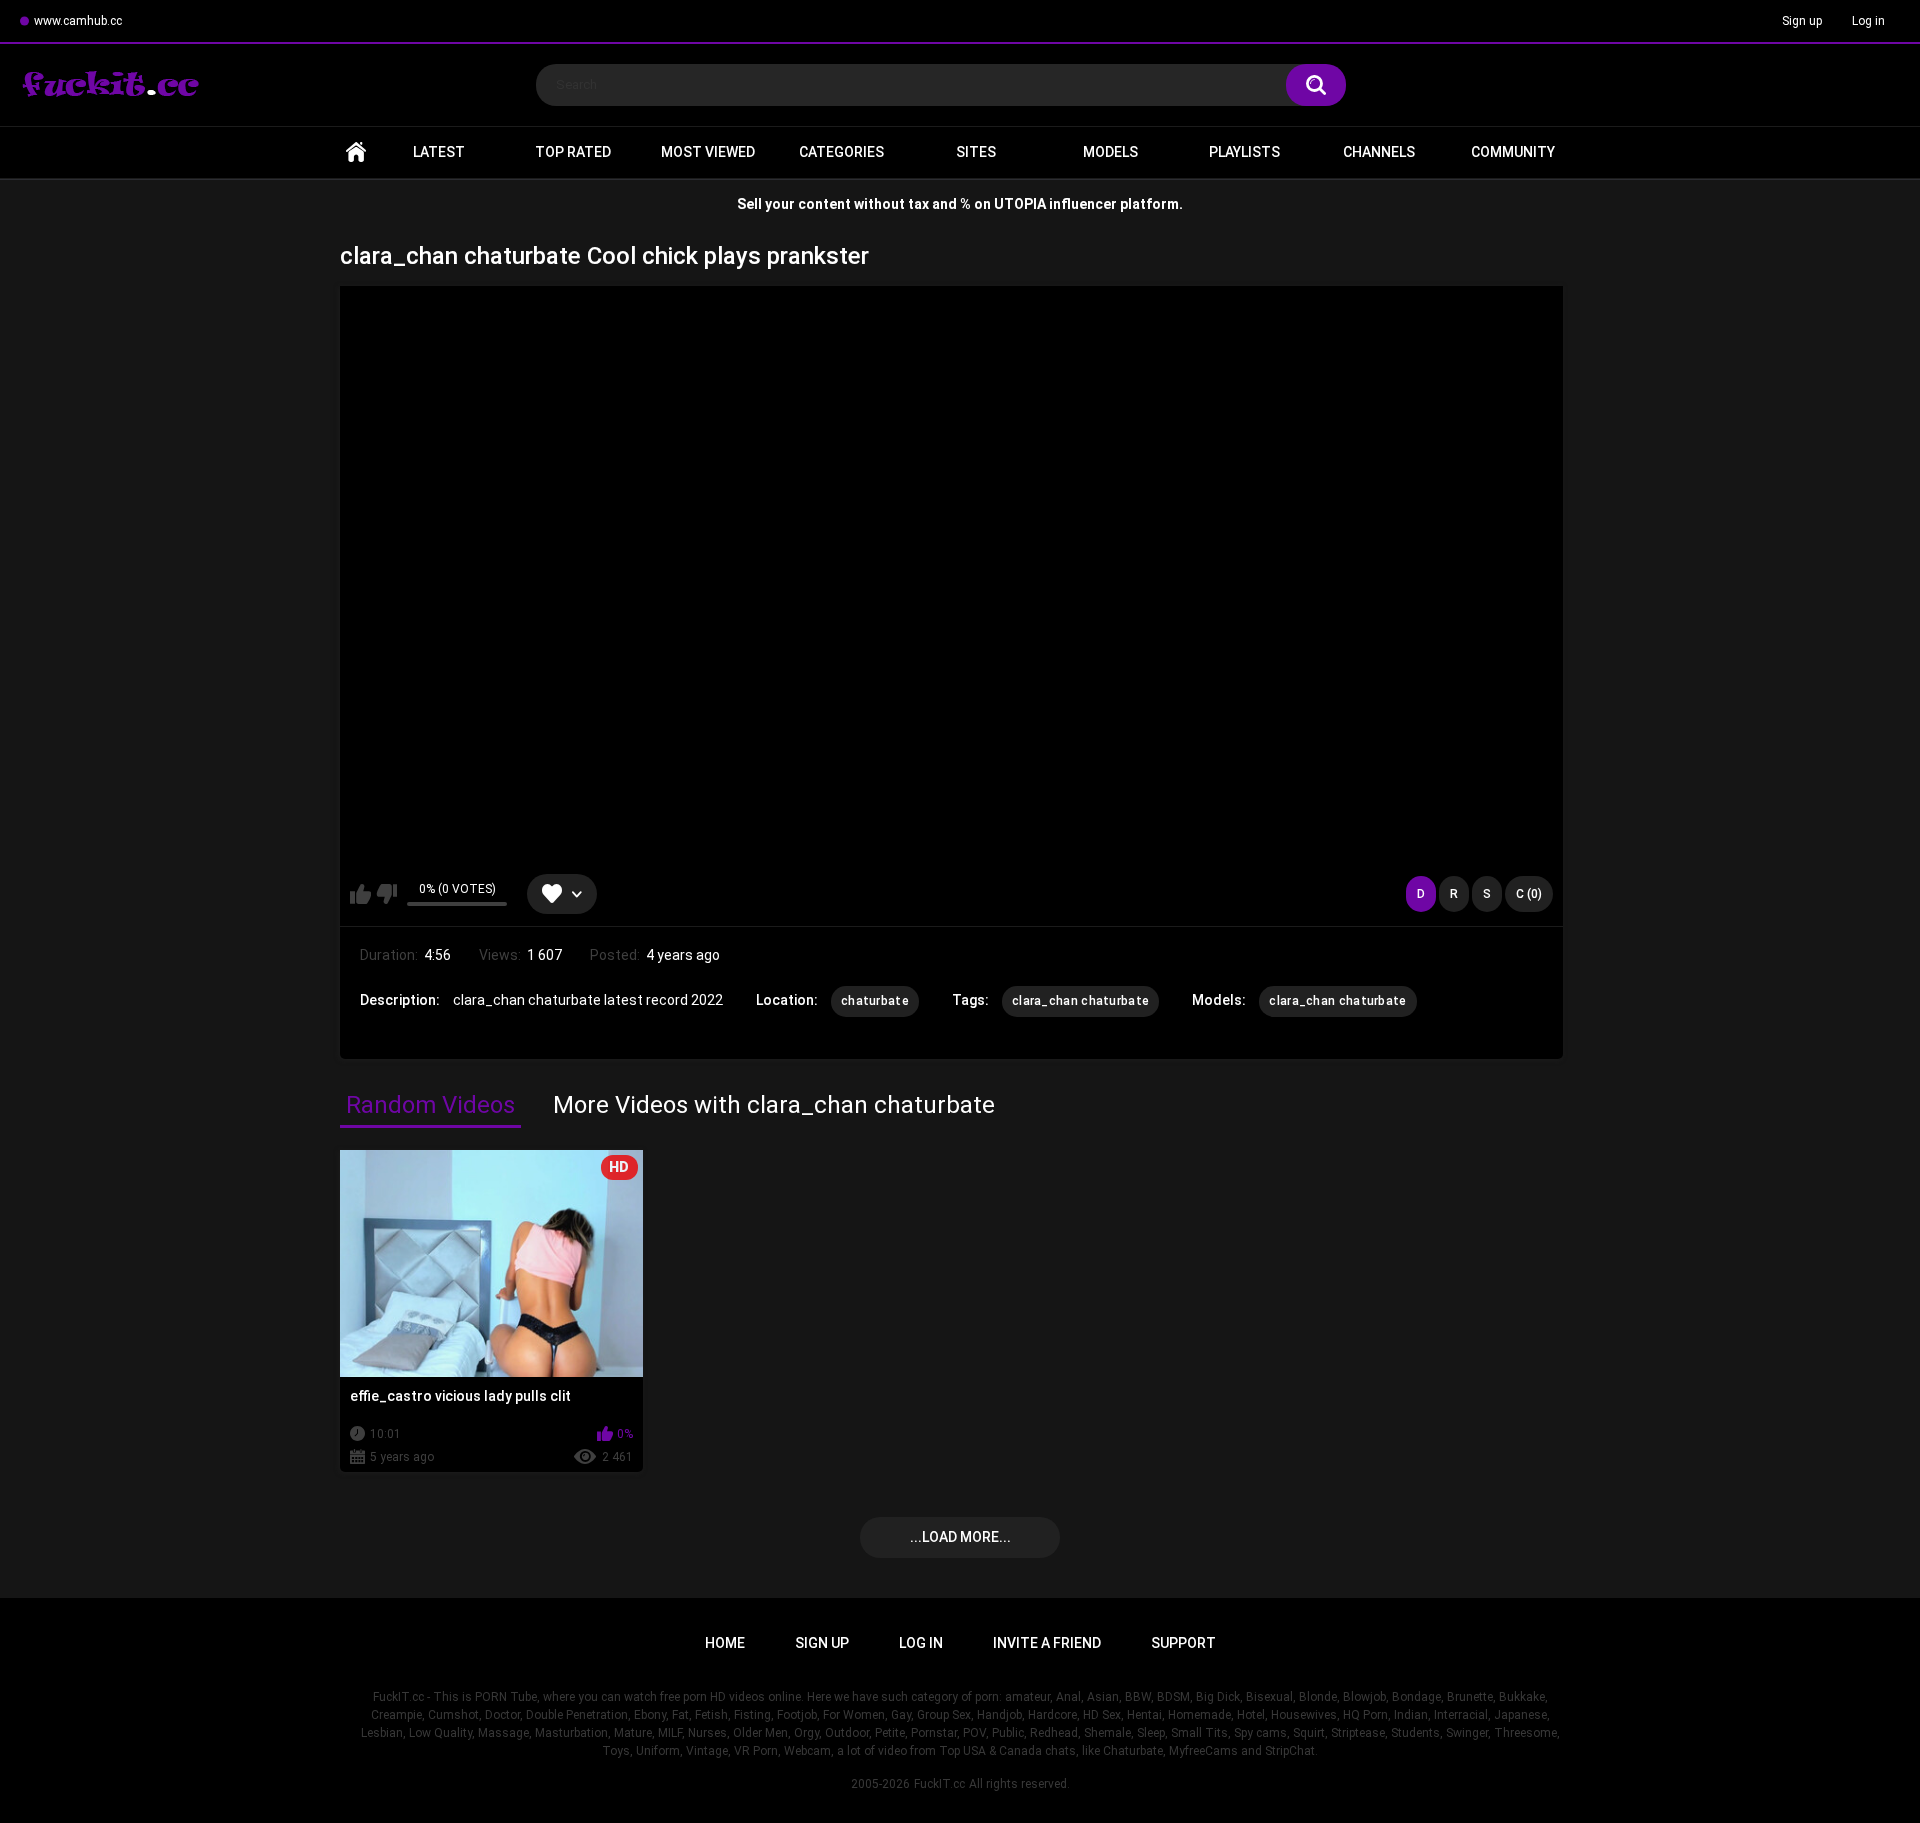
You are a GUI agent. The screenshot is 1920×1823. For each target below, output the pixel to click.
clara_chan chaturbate (1080, 1001)
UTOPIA (1020, 204)
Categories (841, 152)
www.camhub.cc (78, 21)
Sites (976, 152)
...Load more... (960, 1537)
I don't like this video (386, 894)
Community (1513, 152)
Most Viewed (708, 152)
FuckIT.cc (939, 1784)
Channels (1379, 152)
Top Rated (573, 152)
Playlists (1244, 152)
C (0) (1529, 894)
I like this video (360, 894)
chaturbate (875, 1001)
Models (1110, 152)
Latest (439, 152)
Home (356, 152)
